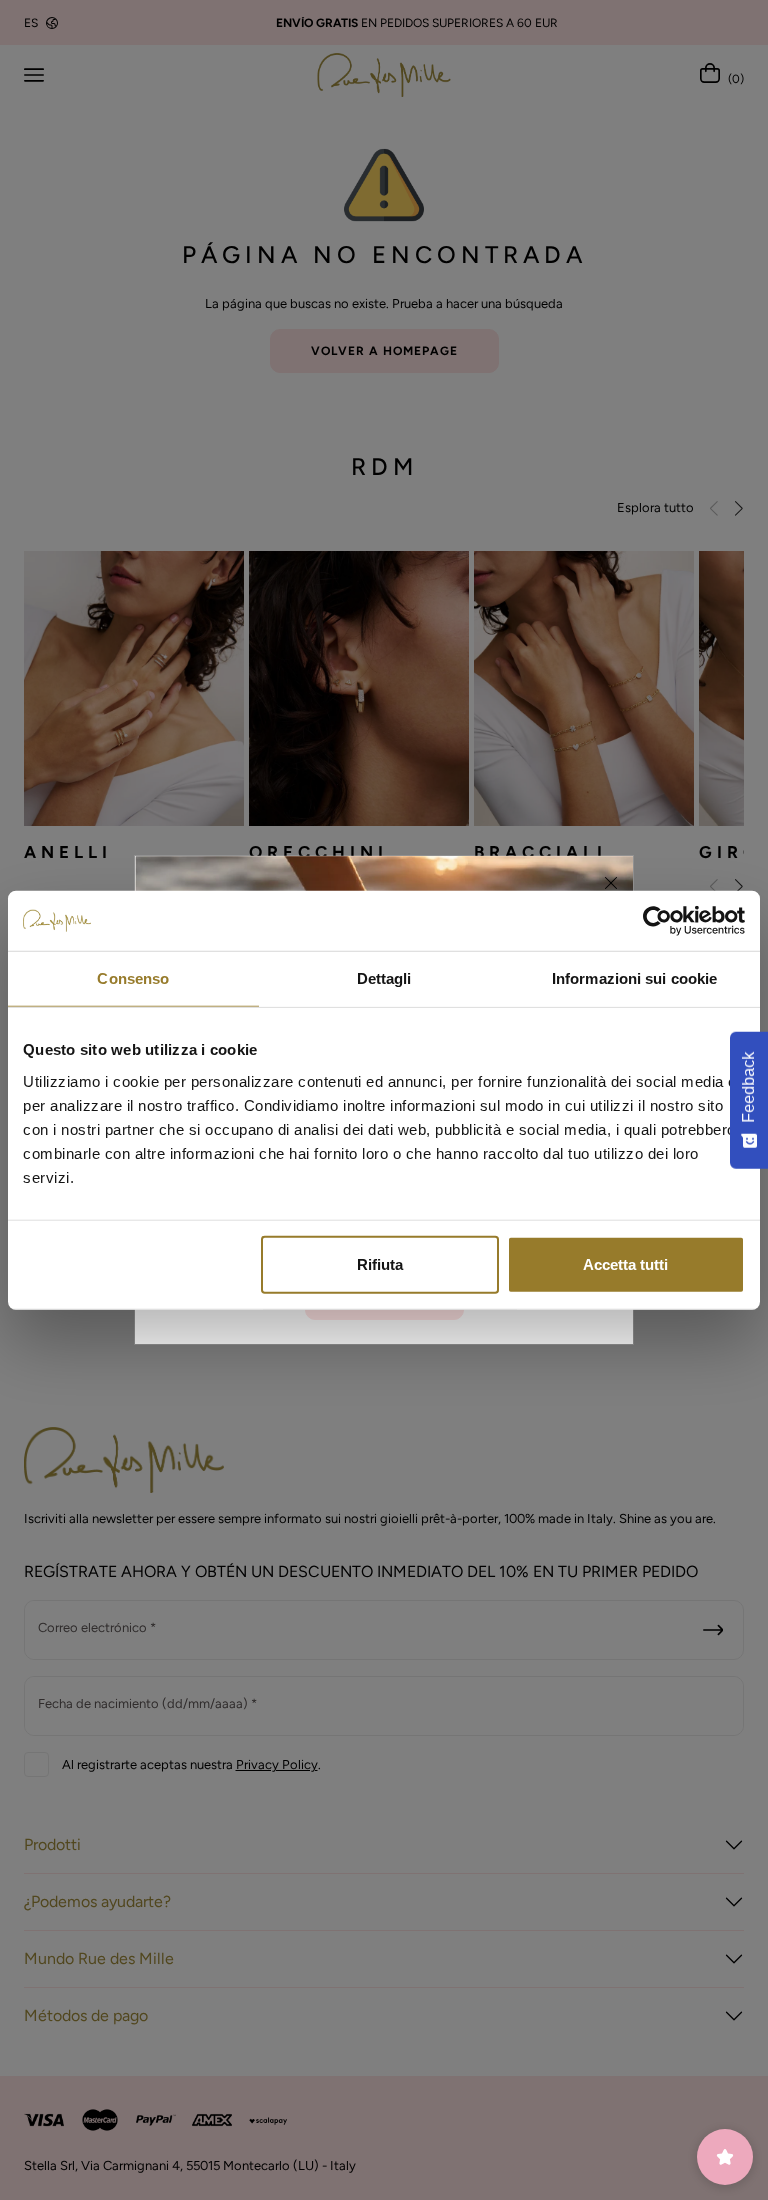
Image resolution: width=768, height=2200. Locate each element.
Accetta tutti (625, 1263)
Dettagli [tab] (384, 978)
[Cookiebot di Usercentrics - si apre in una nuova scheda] (657, 921)
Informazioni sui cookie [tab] (634, 978)
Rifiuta (380, 1263)
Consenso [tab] (133, 978)
